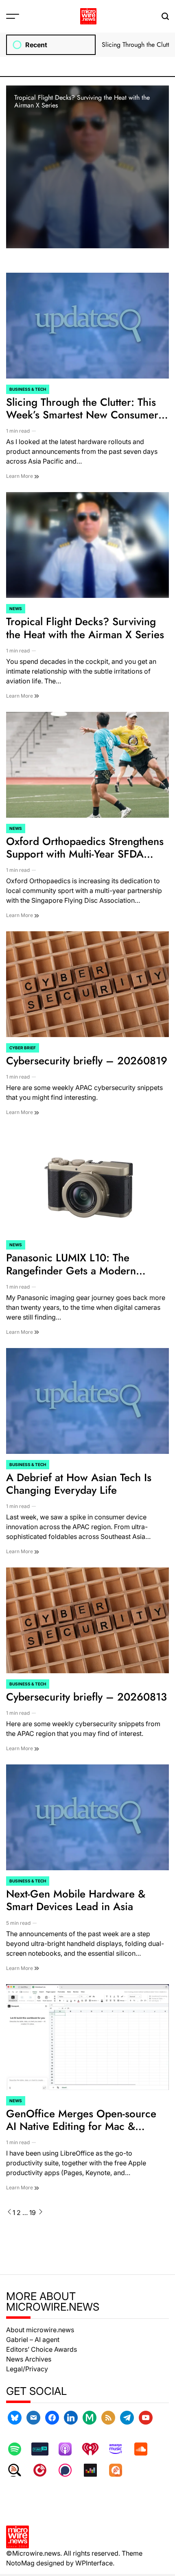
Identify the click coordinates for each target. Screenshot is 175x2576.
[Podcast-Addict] (120, 2470)
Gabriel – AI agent (33, 2340)
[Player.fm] (44, 2470)
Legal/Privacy (27, 2369)
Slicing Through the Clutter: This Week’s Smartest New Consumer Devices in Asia (82, 415)
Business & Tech (28, 389)
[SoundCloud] (145, 2449)
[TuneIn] (44, 2449)
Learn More (20, 476)
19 (33, 2213)
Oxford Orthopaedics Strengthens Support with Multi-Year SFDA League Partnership (85, 854)
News (16, 608)
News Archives (29, 2359)
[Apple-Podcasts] (69, 2449)
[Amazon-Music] (120, 2449)
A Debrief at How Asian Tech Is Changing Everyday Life (79, 1484)
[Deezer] (94, 2470)
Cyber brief (23, 1048)
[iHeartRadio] (94, 2449)
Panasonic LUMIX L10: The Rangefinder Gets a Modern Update (71, 1270)
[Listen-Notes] (19, 2470)
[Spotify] (19, 2449)
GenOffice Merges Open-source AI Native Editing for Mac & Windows (81, 2126)
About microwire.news (40, 2330)
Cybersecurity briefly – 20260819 (87, 1061)
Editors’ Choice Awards (42, 2349)
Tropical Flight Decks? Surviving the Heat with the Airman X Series (82, 101)
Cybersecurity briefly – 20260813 (86, 1697)
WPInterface (94, 2563)
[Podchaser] (69, 2470)
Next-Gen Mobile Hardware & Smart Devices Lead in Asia (76, 1900)
